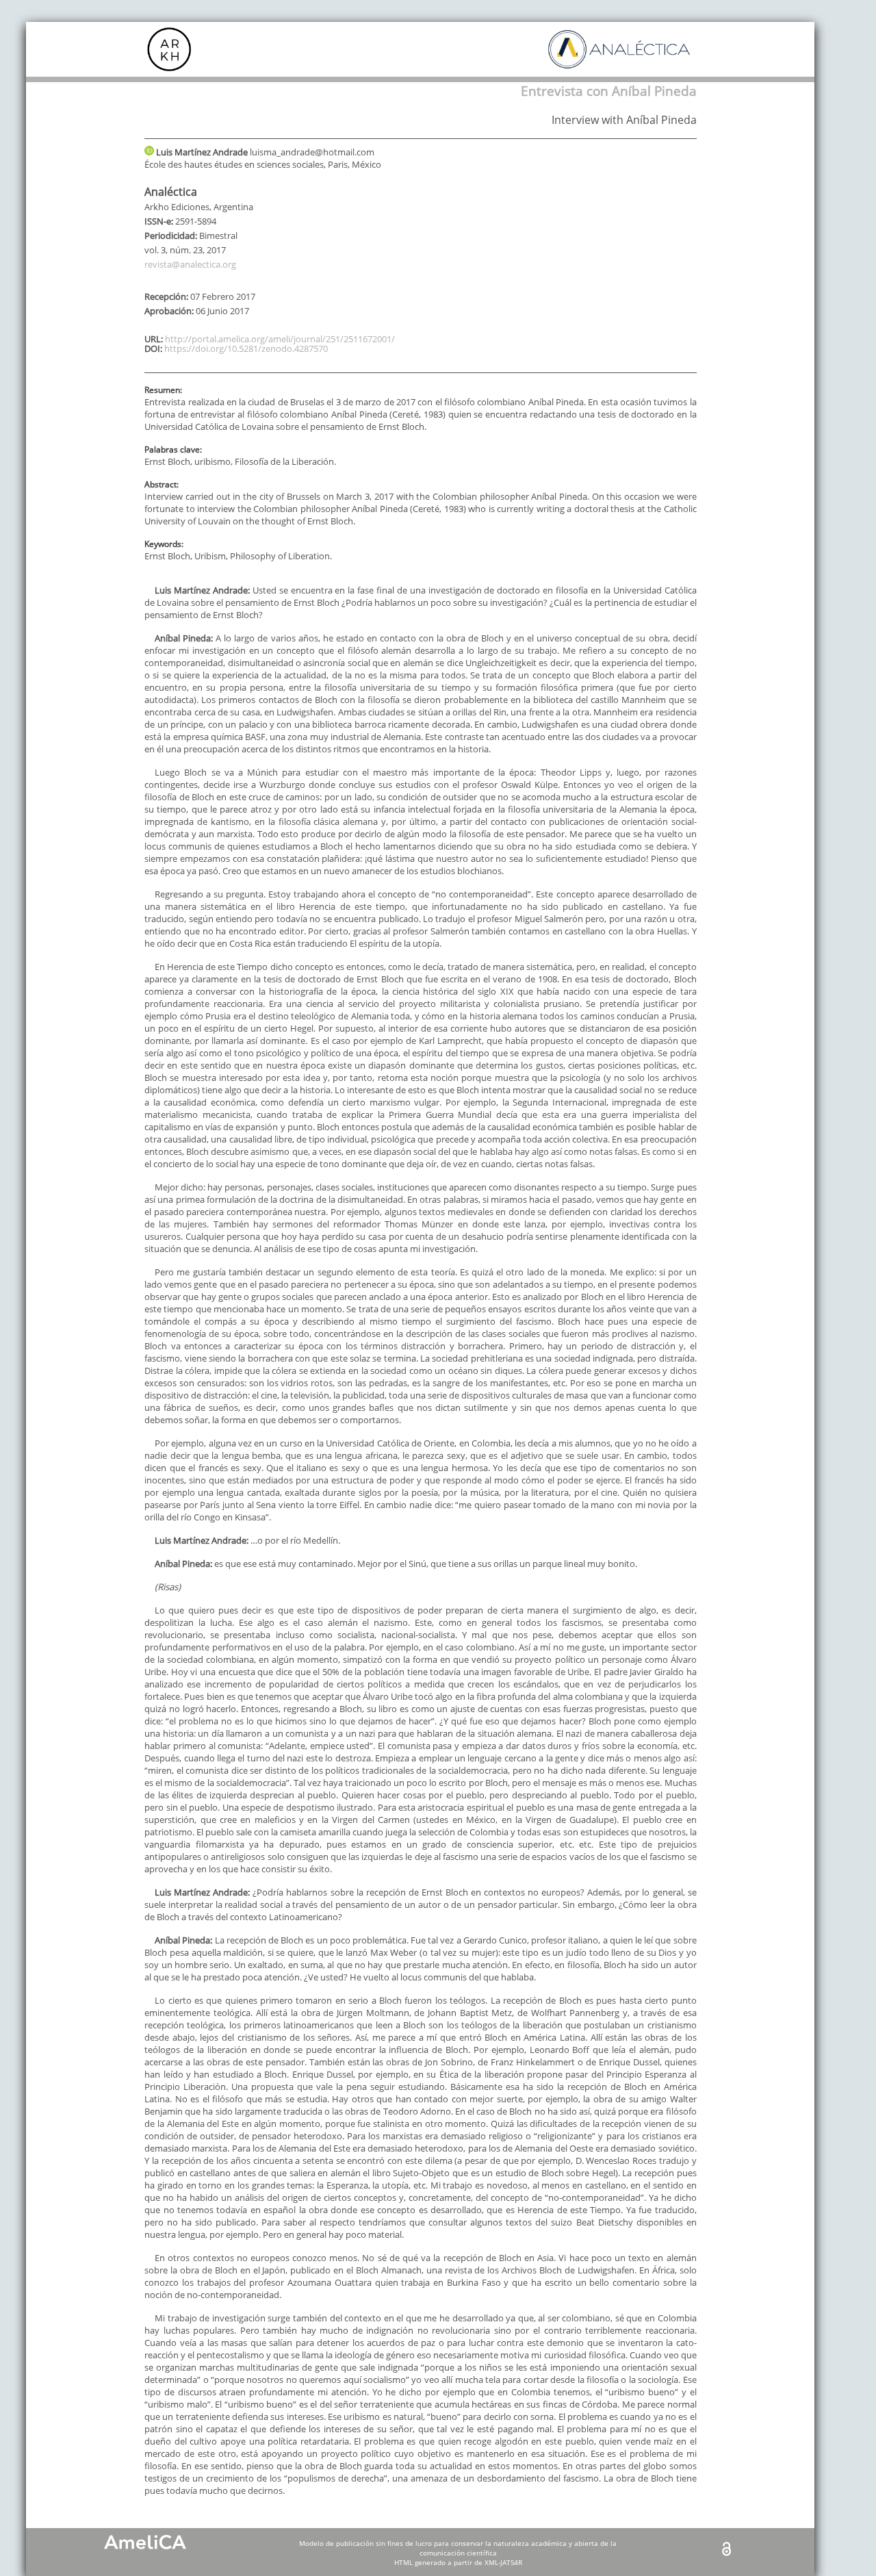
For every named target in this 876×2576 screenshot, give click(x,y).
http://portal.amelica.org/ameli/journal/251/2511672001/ (280, 339)
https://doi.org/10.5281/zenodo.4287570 (246, 348)
